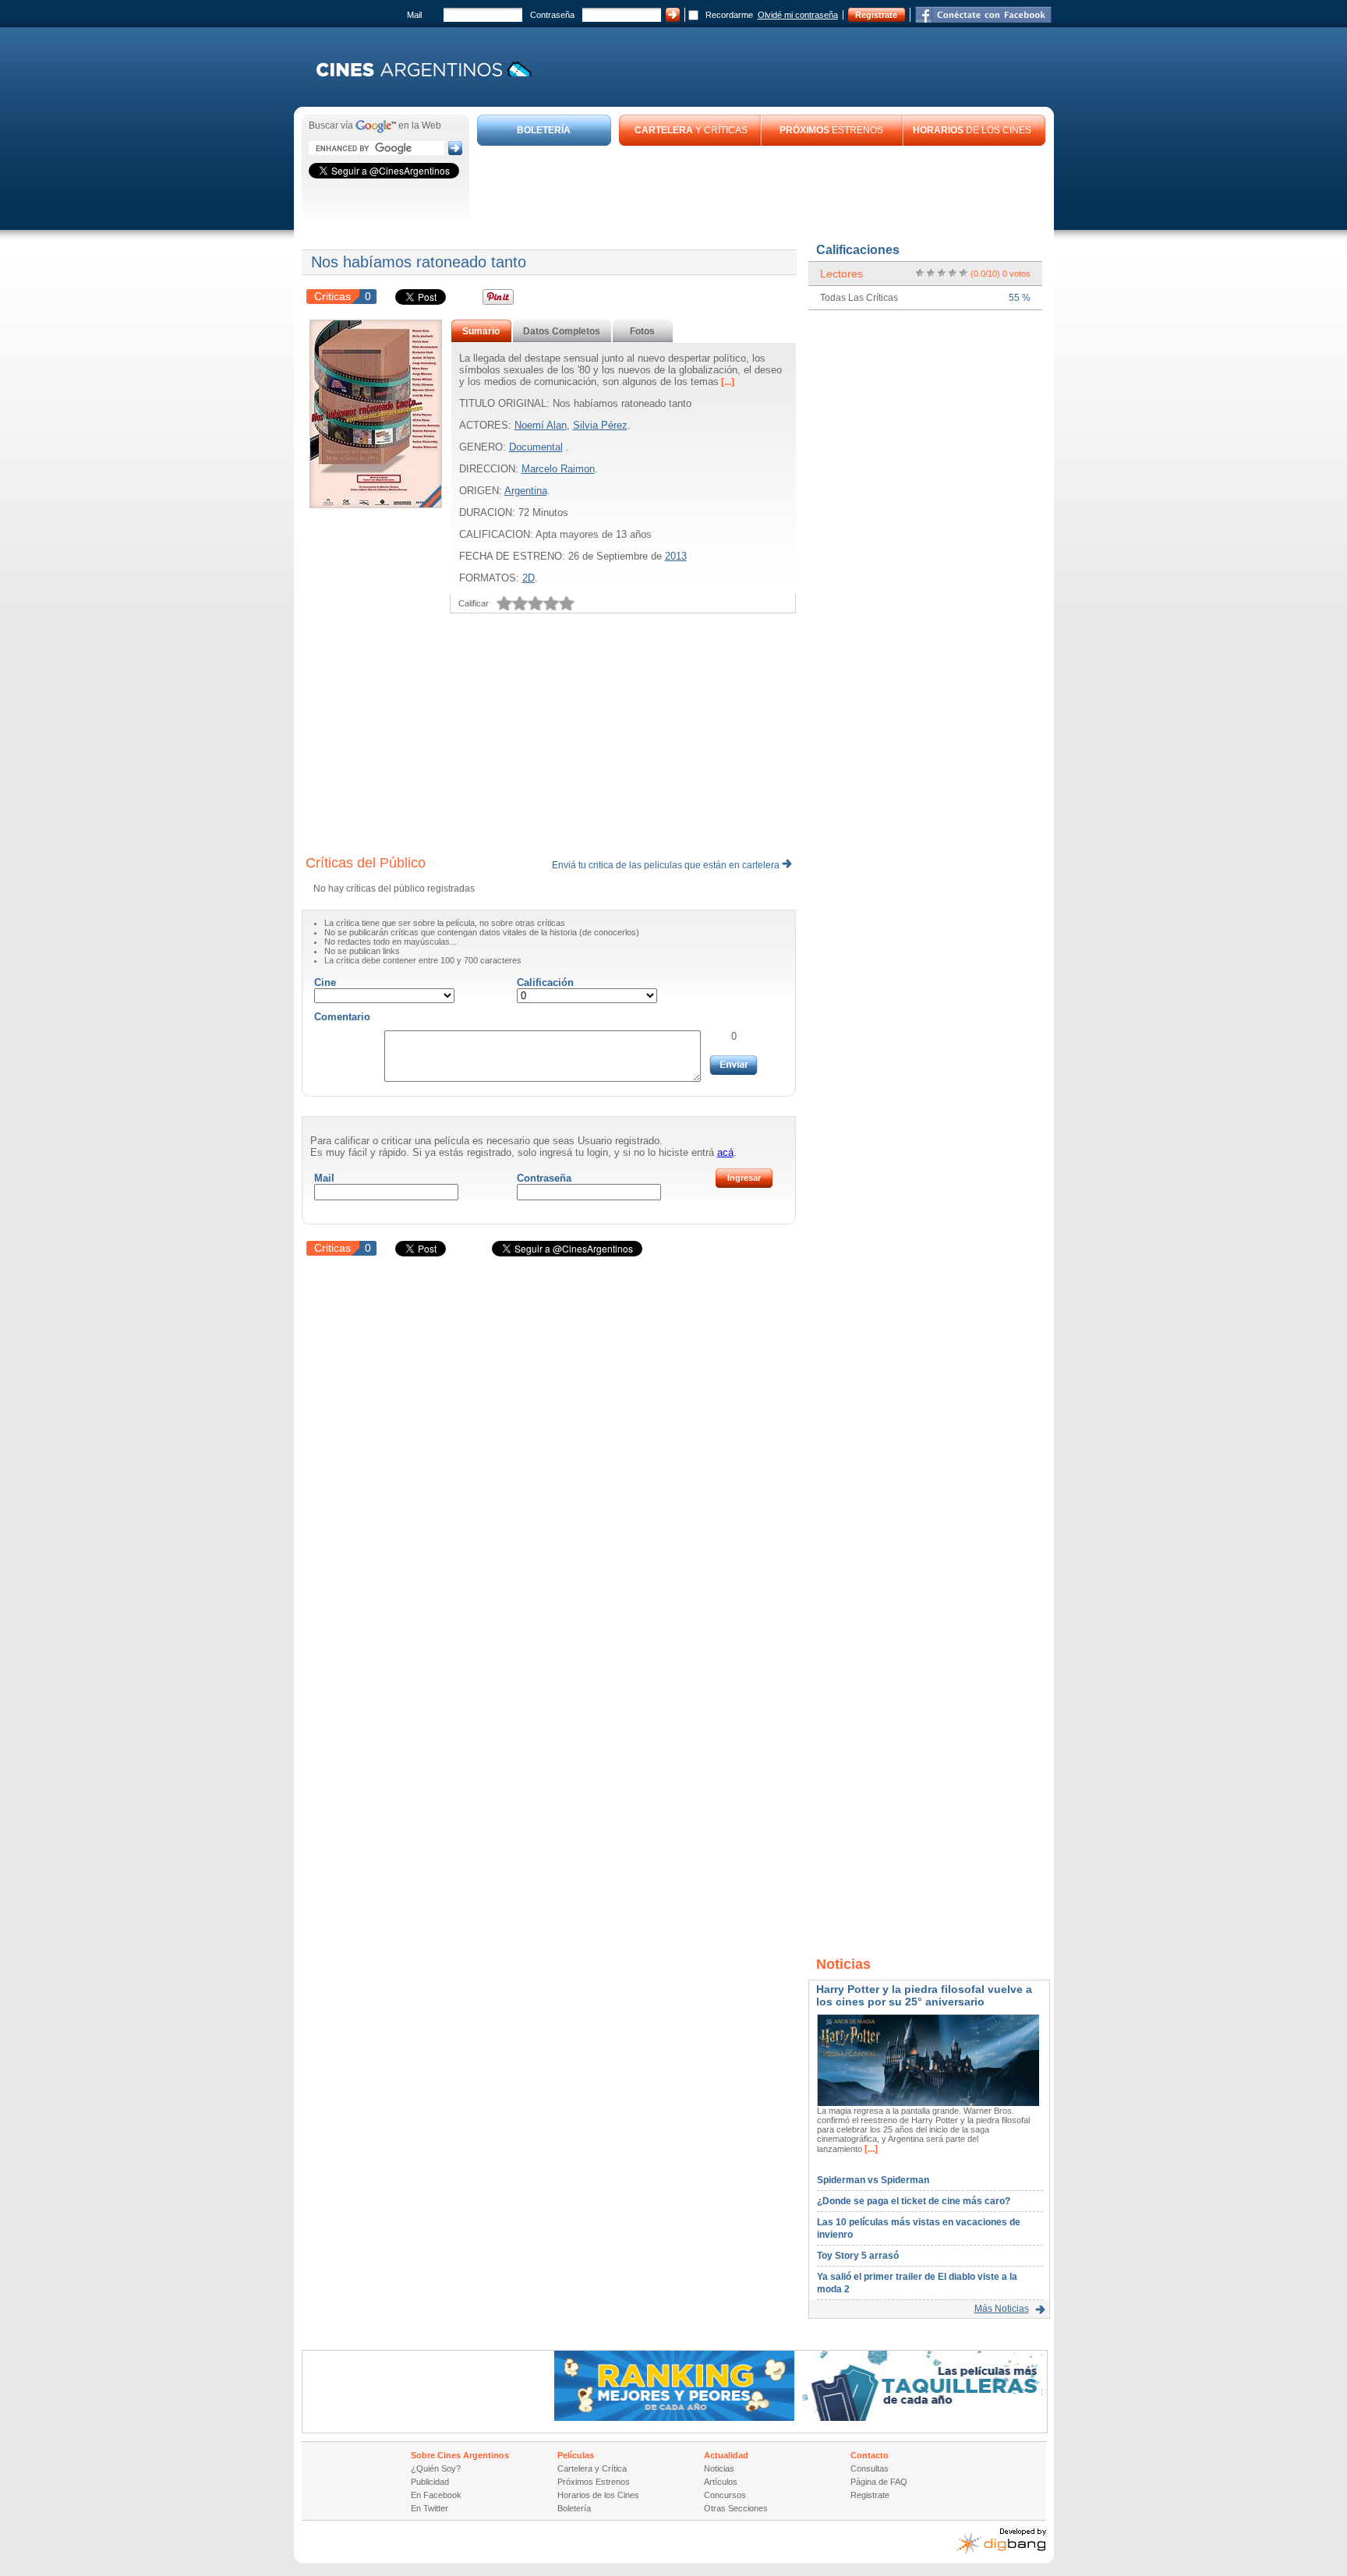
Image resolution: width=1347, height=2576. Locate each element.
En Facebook (436, 2495)
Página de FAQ (879, 2482)
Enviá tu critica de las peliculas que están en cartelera (667, 865)
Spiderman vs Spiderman (873, 2180)
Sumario (481, 331)
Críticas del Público (366, 863)
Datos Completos (562, 331)
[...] (727, 382)
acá (725, 1152)
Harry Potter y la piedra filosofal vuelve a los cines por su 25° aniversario (924, 1995)
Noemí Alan (541, 425)
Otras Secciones (736, 2508)
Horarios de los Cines (598, 2495)
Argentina (526, 491)
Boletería (574, 2508)
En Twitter (430, 2508)
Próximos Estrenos (594, 2482)
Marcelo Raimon (558, 469)
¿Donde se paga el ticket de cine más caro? (914, 2201)
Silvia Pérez (600, 425)
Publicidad (430, 2482)
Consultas (870, 2468)
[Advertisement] (762, 189)
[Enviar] (734, 1065)
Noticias (719, 2468)
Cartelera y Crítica (592, 2468)
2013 (676, 556)
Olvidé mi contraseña (798, 15)
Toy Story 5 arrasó (858, 2256)
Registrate (876, 15)
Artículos (721, 2482)
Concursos (725, 2495)
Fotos (642, 331)
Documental (536, 447)
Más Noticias (1002, 2309)
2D (529, 578)
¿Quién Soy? (436, 2468)
